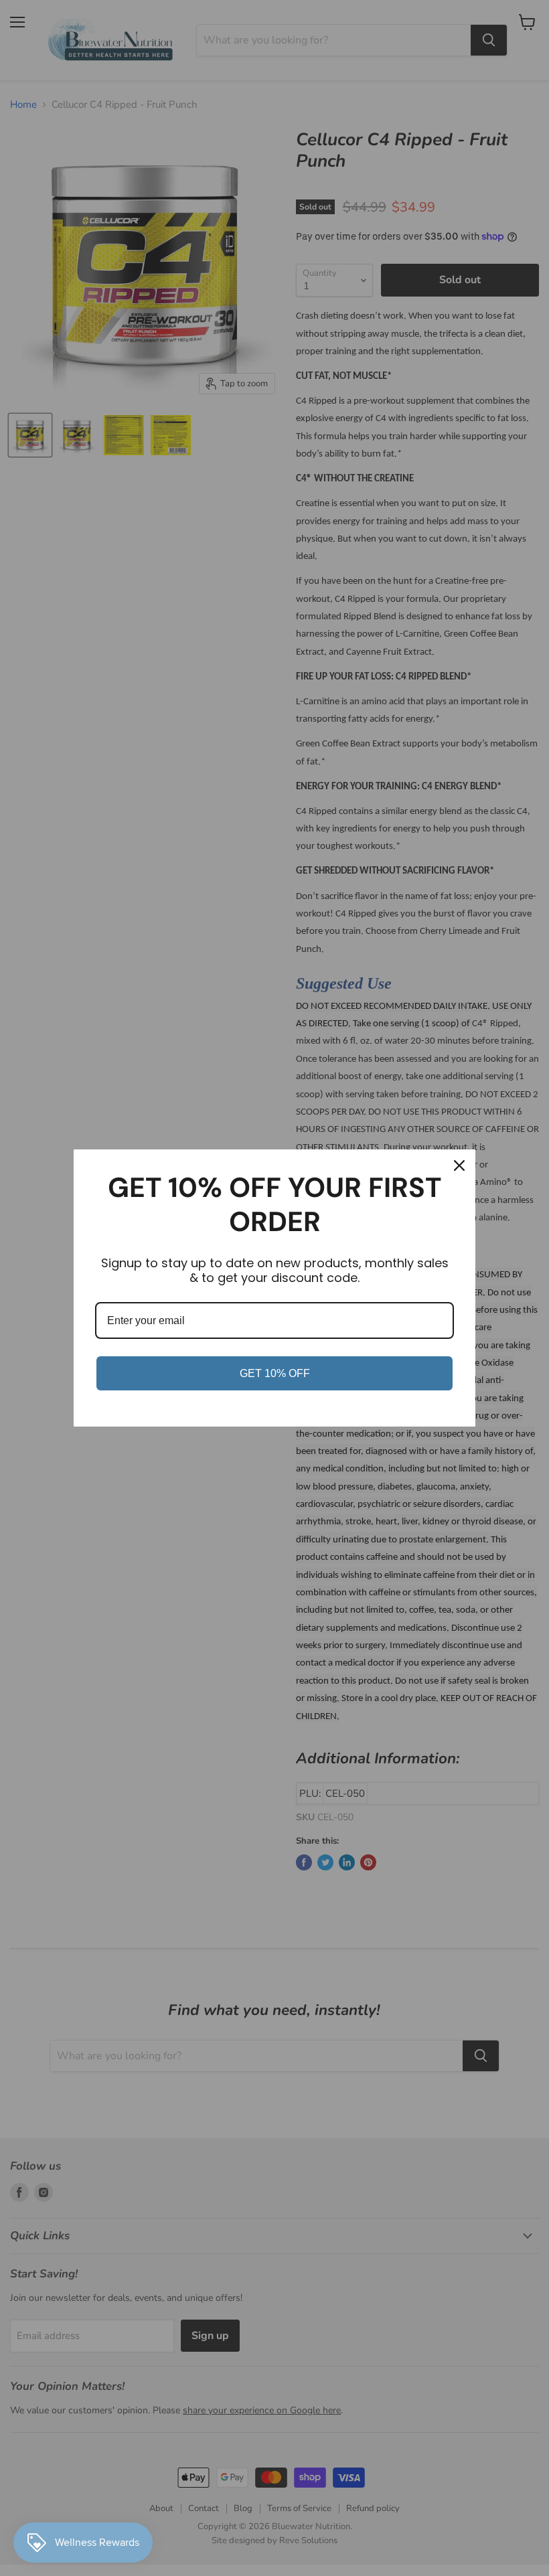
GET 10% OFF (275, 1373)
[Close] (459, 1165)
